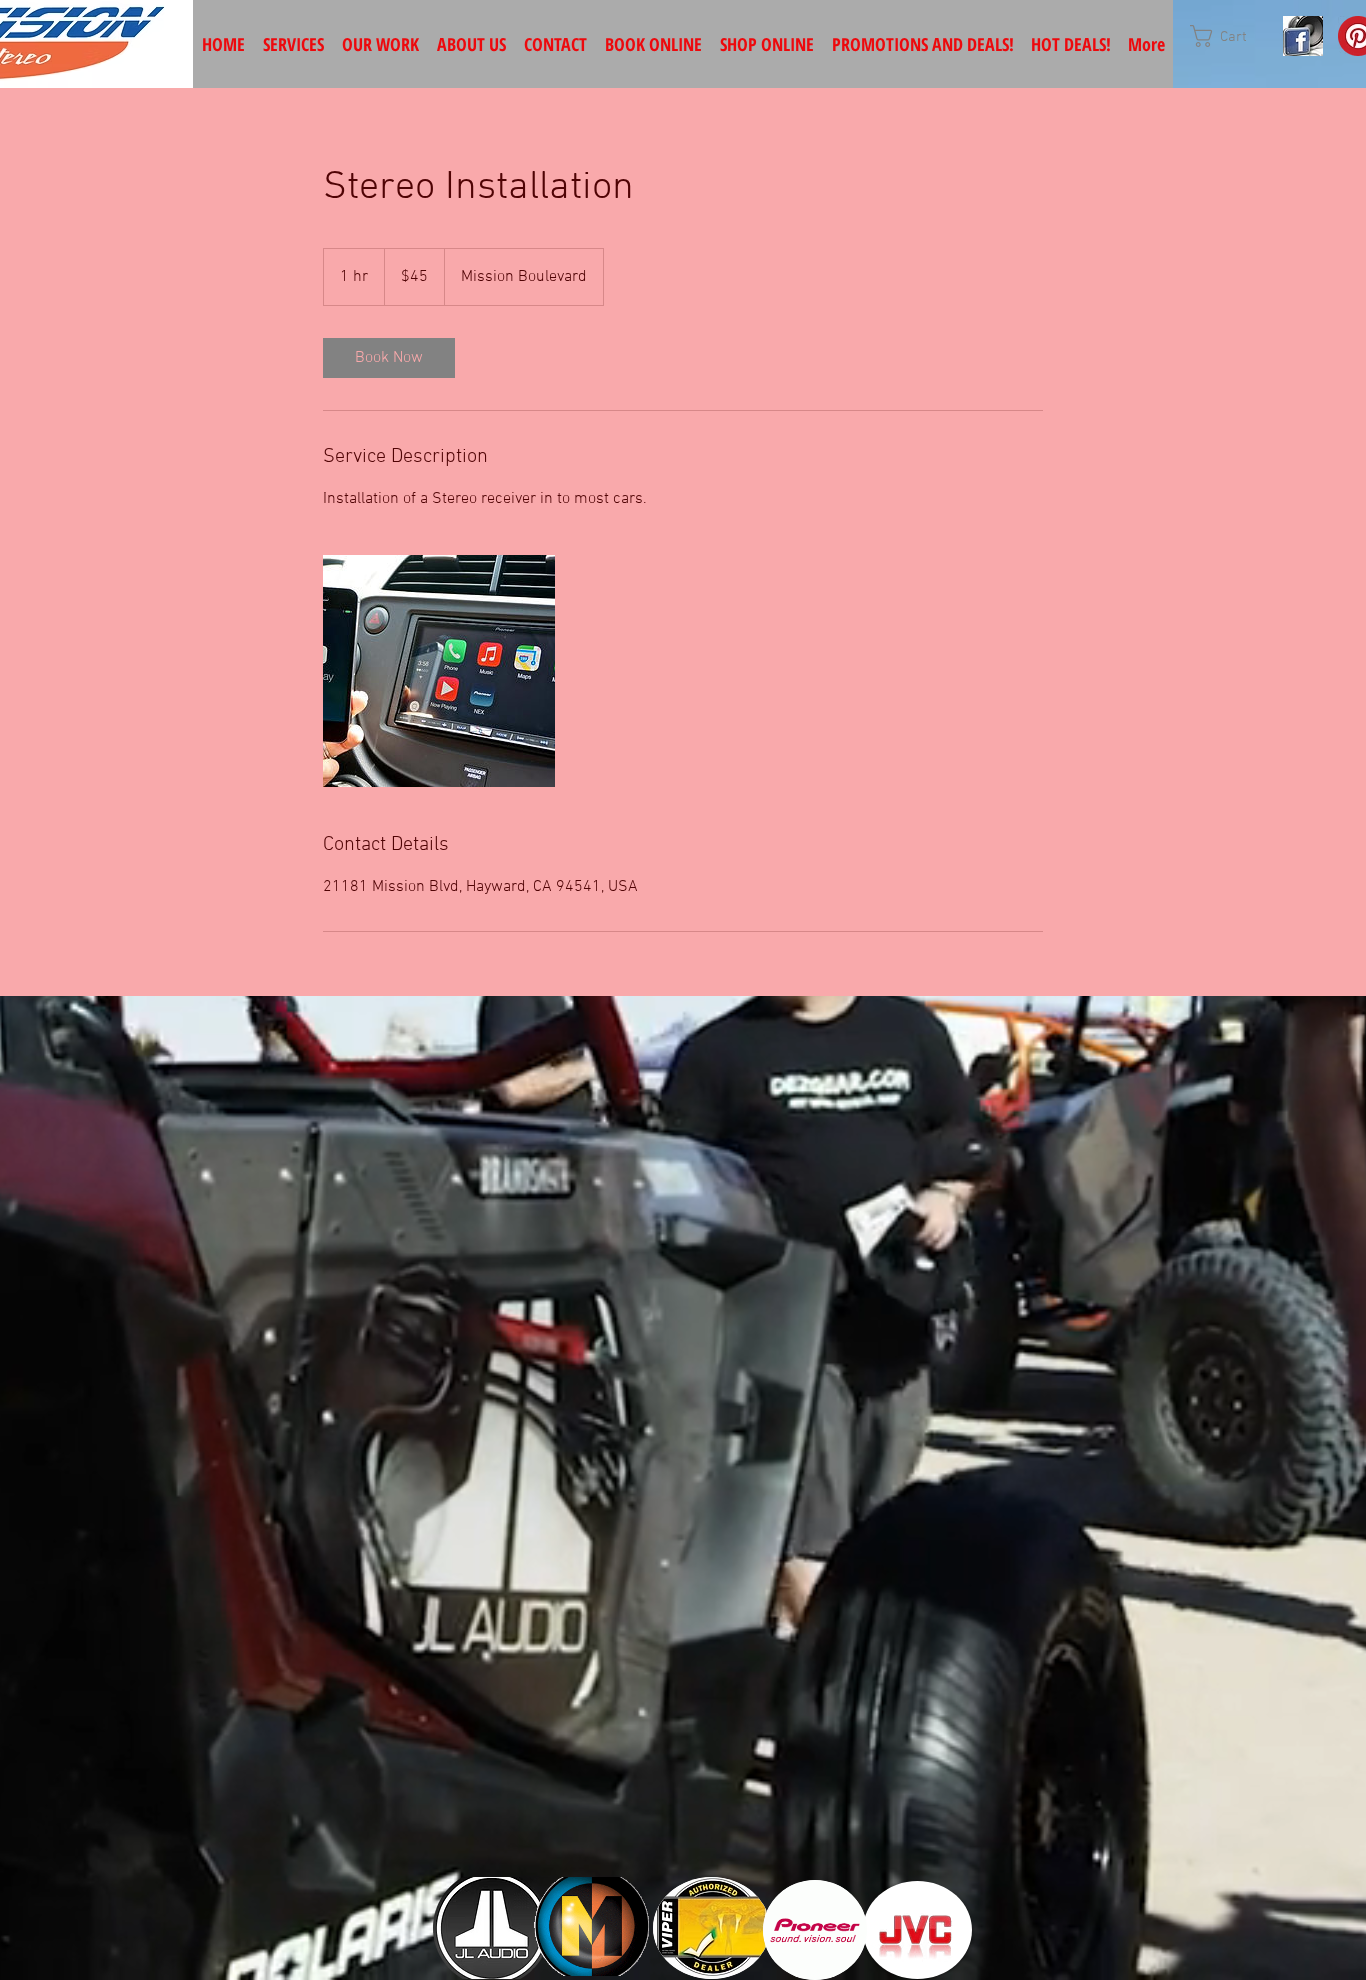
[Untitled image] (439, 671)
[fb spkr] (1303, 36)
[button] (1231, 36)
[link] (389, 358)
